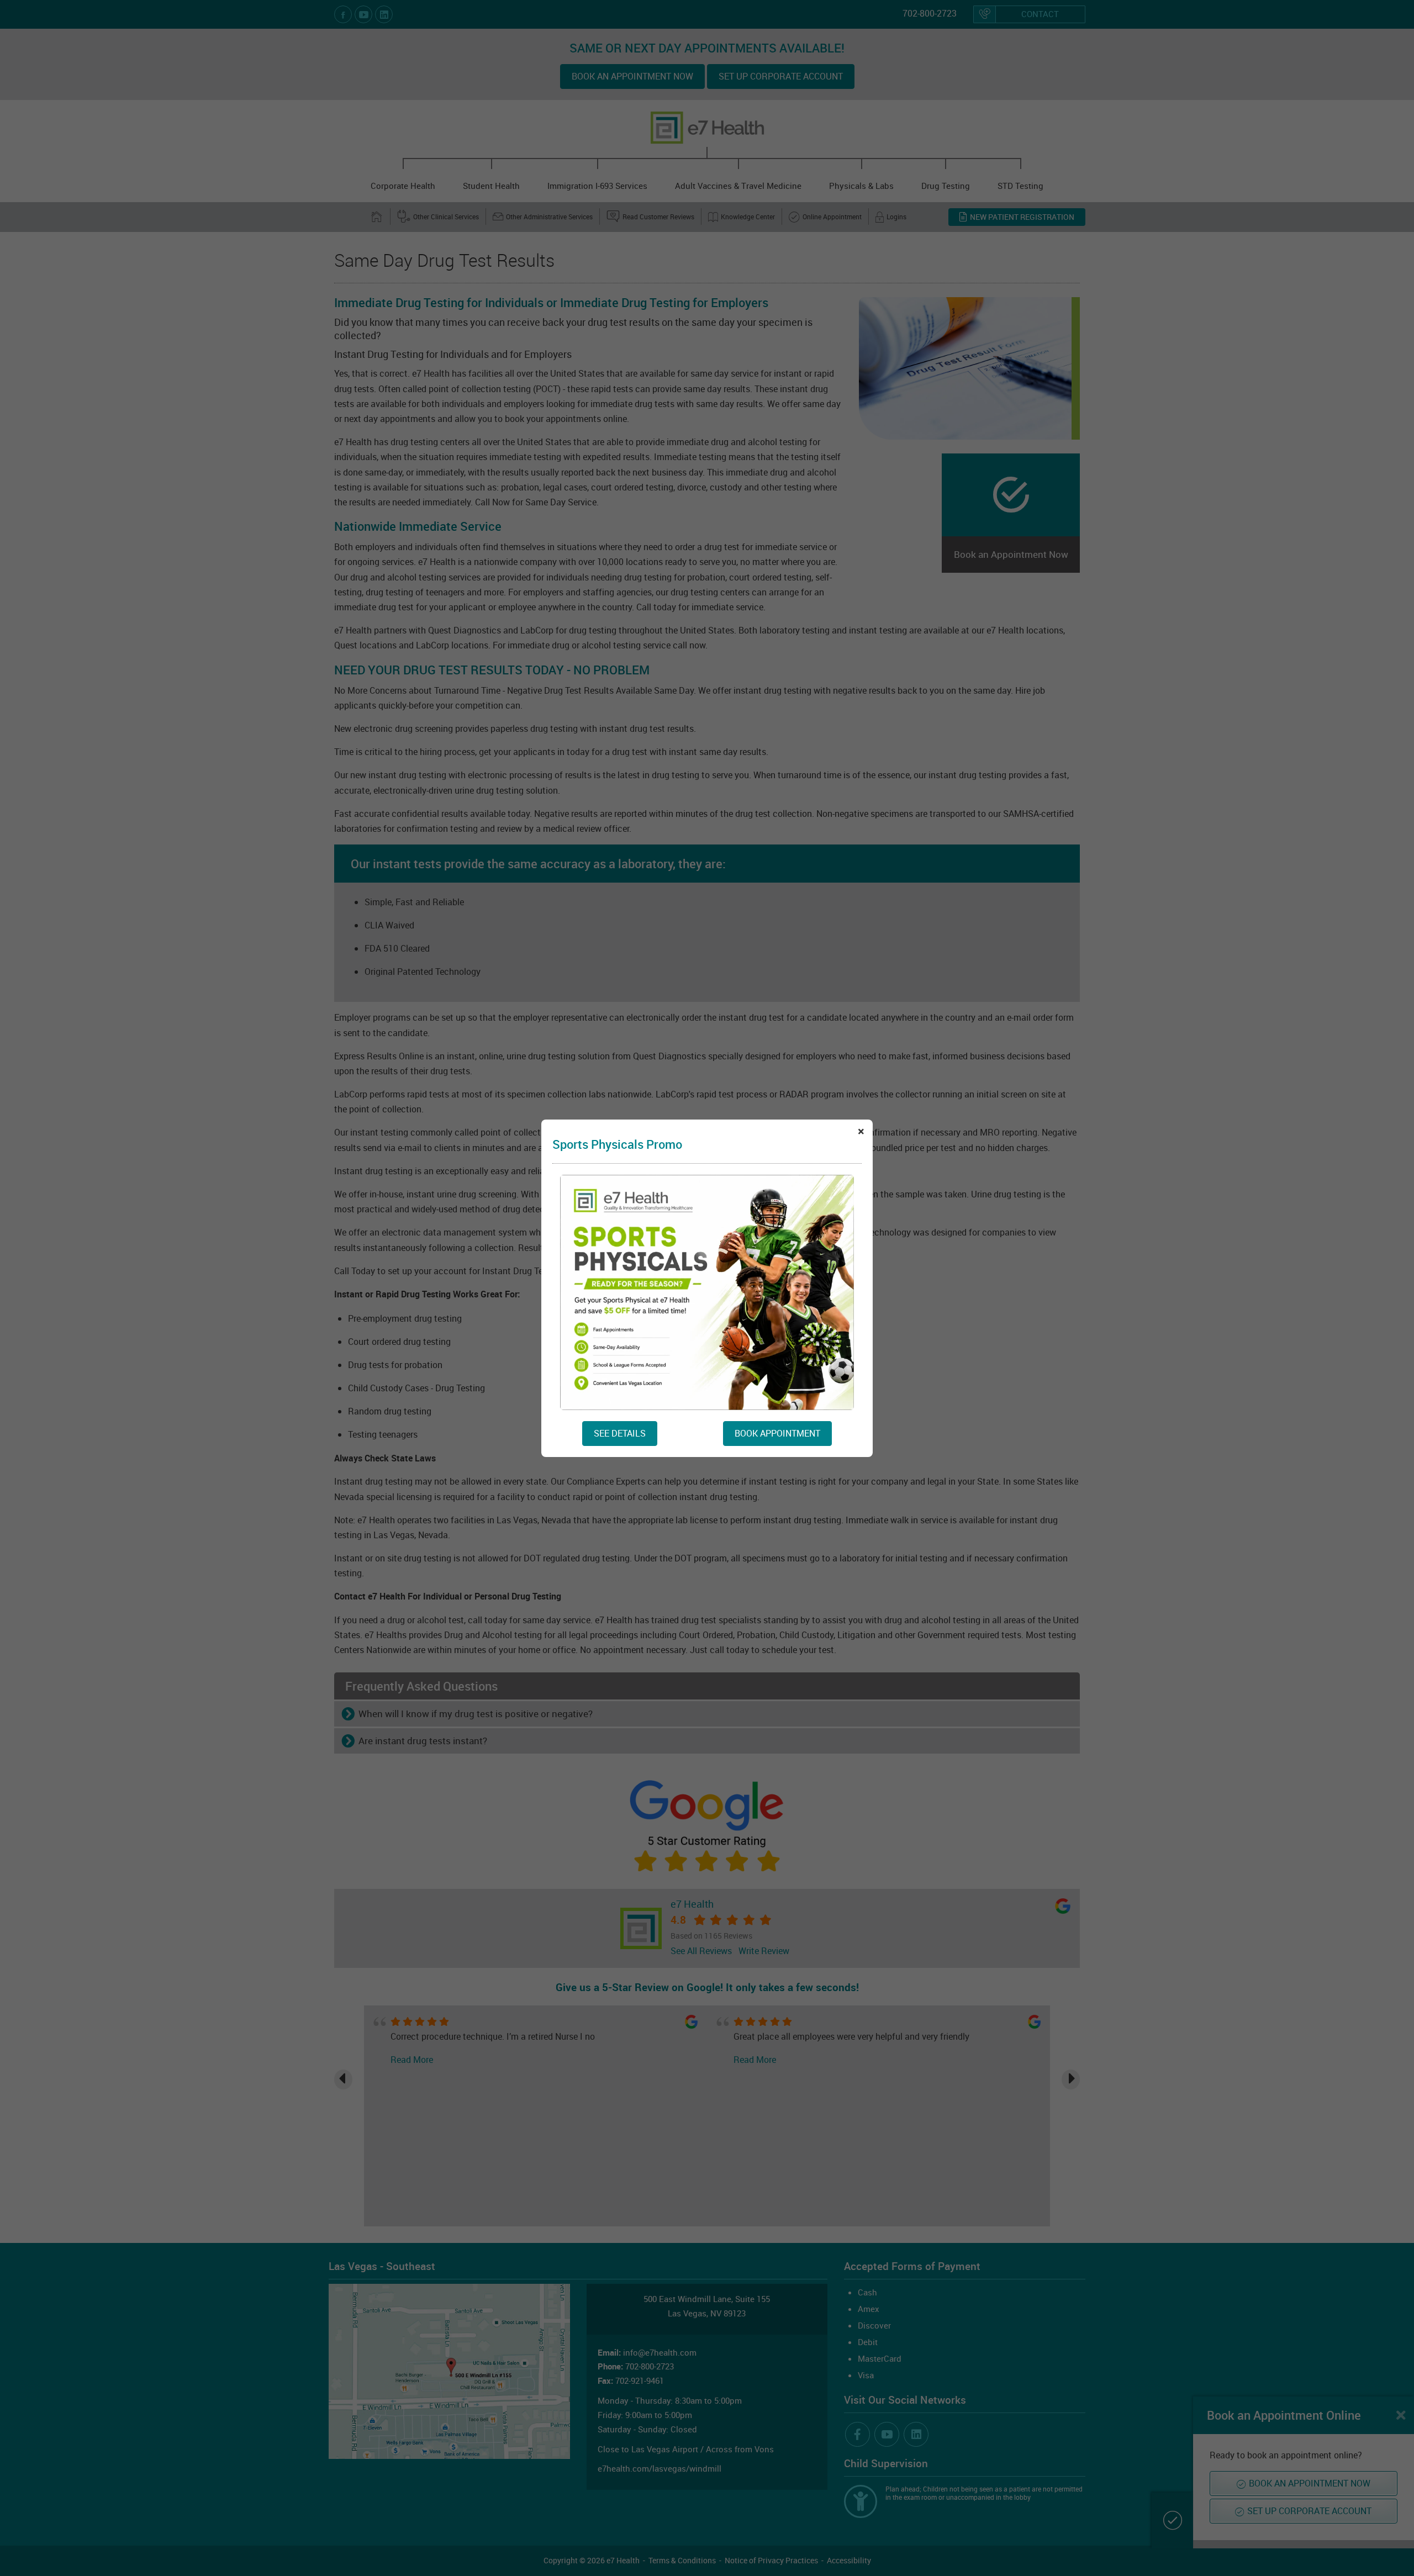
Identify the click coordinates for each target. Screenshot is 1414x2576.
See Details (620, 1433)
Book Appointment (777, 1433)
